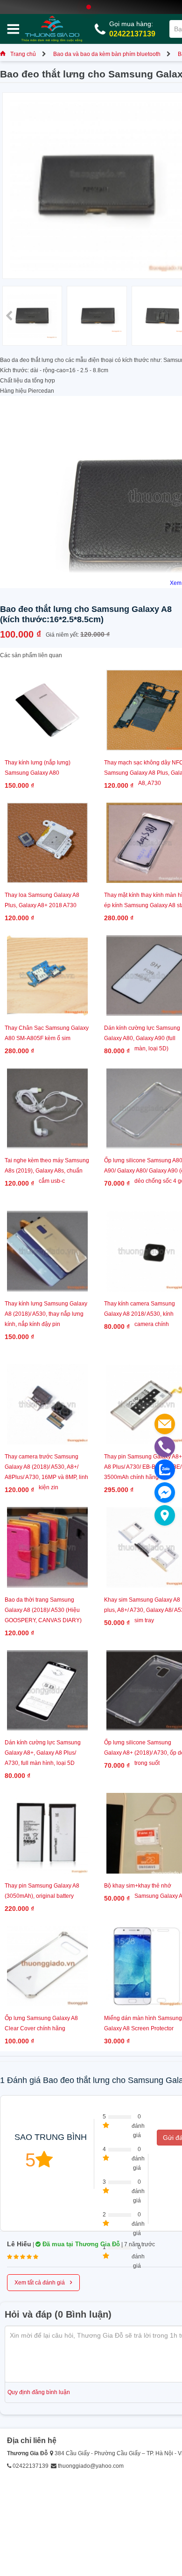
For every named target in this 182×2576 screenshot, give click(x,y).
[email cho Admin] (165, 1424)
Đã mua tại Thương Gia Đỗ (80, 2244)
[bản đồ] (165, 1515)
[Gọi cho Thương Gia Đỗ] (165, 1447)
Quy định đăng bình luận (39, 2392)
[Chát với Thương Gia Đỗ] (165, 1493)
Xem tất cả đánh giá (43, 2282)
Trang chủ (23, 54)
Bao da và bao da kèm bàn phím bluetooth (107, 54)
